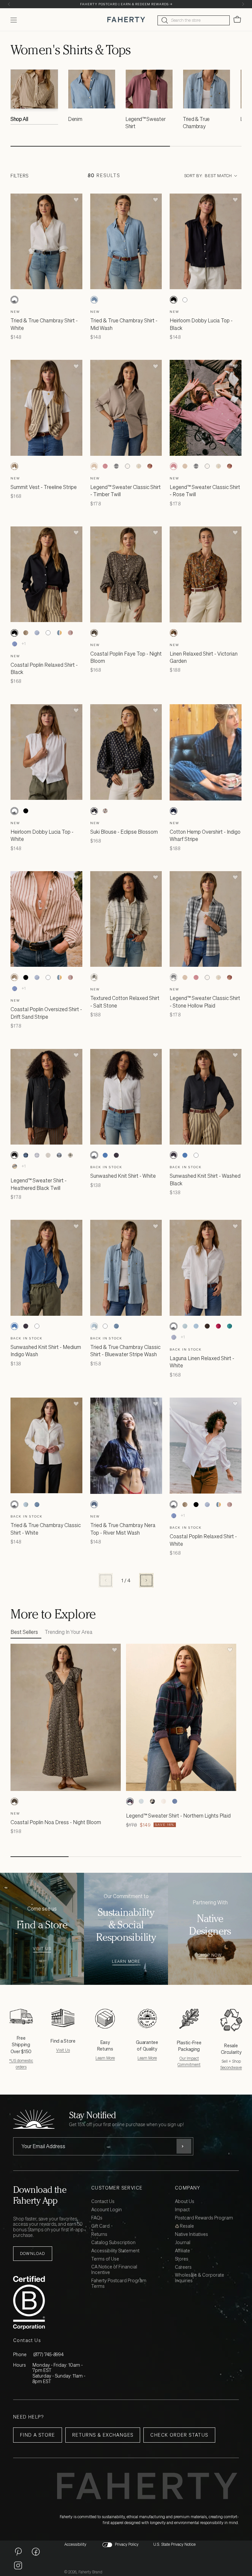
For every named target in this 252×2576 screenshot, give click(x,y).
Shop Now (210, 1955)
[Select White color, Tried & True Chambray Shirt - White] (14, 300)
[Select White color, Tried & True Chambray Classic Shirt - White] (105, 1326)
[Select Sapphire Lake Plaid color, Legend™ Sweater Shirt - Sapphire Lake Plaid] (152, 1801)
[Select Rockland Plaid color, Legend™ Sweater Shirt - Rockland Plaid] (14, 1166)
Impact (182, 2210)
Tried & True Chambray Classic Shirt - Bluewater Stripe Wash (125, 1351)
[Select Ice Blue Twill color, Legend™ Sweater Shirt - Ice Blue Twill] (141, 1801)
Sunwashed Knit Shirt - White (123, 1176)
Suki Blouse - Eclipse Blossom (124, 832)
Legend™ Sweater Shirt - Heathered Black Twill (39, 1184)
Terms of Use (105, 2259)
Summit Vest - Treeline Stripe (44, 487)
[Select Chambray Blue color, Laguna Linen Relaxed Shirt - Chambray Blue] (196, 1326)
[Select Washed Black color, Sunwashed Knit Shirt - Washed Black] (116, 1155)
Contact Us (103, 2202)
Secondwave (231, 2067)
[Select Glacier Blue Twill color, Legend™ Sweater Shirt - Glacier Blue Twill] (175, 1801)
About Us (185, 2202)
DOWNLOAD (33, 2253)
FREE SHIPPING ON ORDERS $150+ (126, 4)
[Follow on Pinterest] (18, 2551)
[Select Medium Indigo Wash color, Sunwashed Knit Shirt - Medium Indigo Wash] (105, 1155)
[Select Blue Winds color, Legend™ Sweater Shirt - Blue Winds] (26, 1155)
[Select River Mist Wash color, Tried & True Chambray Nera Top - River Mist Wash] (94, 1504)
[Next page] (146, 1580)
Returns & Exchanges (103, 2435)
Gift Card (100, 2226)
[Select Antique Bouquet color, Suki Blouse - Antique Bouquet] (105, 811)
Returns (99, 2234)
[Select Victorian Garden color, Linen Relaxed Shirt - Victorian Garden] (174, 633)
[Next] (243, 4)
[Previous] (9, 4)
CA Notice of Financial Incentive (114, 2270)
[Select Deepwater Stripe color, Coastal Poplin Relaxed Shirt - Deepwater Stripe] (14, 644)
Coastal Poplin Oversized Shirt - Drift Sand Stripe (46, 1013)
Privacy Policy (127, 2544)
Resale (186, 2226)
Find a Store (38, 2435)
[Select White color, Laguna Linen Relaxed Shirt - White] (174, 1326)
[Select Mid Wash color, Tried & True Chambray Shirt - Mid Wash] (94, 300)
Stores (182, 2259)
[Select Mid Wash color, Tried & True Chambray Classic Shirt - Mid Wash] (116, 1326)
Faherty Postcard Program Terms (119, 2284)
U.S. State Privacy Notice (174, 2544)
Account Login (106, 2210)
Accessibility (75, 2544)
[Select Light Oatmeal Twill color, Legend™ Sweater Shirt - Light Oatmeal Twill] (163, 1801)
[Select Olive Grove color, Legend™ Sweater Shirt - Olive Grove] (70, 1155)
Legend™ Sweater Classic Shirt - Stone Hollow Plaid (205, 1002)
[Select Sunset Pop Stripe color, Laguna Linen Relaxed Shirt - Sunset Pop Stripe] (218, 1326)
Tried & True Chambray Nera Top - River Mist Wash (123, 1529)
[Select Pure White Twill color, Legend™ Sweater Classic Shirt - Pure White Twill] (128, 466)
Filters (20, 176)
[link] (34, 99)
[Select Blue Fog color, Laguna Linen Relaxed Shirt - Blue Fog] (185, 1326)
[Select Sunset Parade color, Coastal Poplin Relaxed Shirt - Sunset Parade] (59, 633)
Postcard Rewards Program (204, 2218)
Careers (183, 2267)
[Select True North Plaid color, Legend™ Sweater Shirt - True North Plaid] (59, 1155)
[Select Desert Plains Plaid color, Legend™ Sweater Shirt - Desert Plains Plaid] (48, 1155)
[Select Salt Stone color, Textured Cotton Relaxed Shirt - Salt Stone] (94, 977)
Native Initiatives (191, 2234)
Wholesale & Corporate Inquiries (199, 2278)
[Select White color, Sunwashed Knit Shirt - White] (94, 1155)
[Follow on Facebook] (36, 2551)
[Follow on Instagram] (18, 2565)
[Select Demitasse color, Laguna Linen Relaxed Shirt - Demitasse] (207, 1326)
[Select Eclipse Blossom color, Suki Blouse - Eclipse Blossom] (94, 811)
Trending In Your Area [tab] (69, 1632)
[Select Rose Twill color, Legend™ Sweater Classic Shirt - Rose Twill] (105, 466)
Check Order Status (179, 2435)
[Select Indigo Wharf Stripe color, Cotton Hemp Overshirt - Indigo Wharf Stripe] (174, 811)
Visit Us (42, 1949)
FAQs (97, 2218)
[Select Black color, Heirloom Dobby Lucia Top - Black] (174, 300)
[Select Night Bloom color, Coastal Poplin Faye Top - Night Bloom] (94, 633)
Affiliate (182, 2251)
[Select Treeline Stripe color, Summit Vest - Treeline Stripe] (14, 466)
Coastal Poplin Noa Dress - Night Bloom (56, 1822)
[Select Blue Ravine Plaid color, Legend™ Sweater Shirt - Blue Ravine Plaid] (37, 1155)
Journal (183, 2243)
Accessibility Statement (115, 2251)
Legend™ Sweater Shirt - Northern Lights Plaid (178, 1816)
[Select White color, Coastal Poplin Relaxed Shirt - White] (48, 633)
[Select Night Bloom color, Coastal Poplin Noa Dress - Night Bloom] (14, 1801)
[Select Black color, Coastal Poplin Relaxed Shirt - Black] (14, 633)
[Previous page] (106, 1580)
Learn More (126, 1962)
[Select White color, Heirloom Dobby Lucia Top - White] (185, 300)
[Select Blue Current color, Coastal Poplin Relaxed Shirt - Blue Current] (37, 633)
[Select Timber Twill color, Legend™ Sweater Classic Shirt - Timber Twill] (94, 466)
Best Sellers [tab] (24, 1632)
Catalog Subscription (113, 2243)
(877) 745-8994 (48, 2354)
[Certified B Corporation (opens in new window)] (51, 2303)
